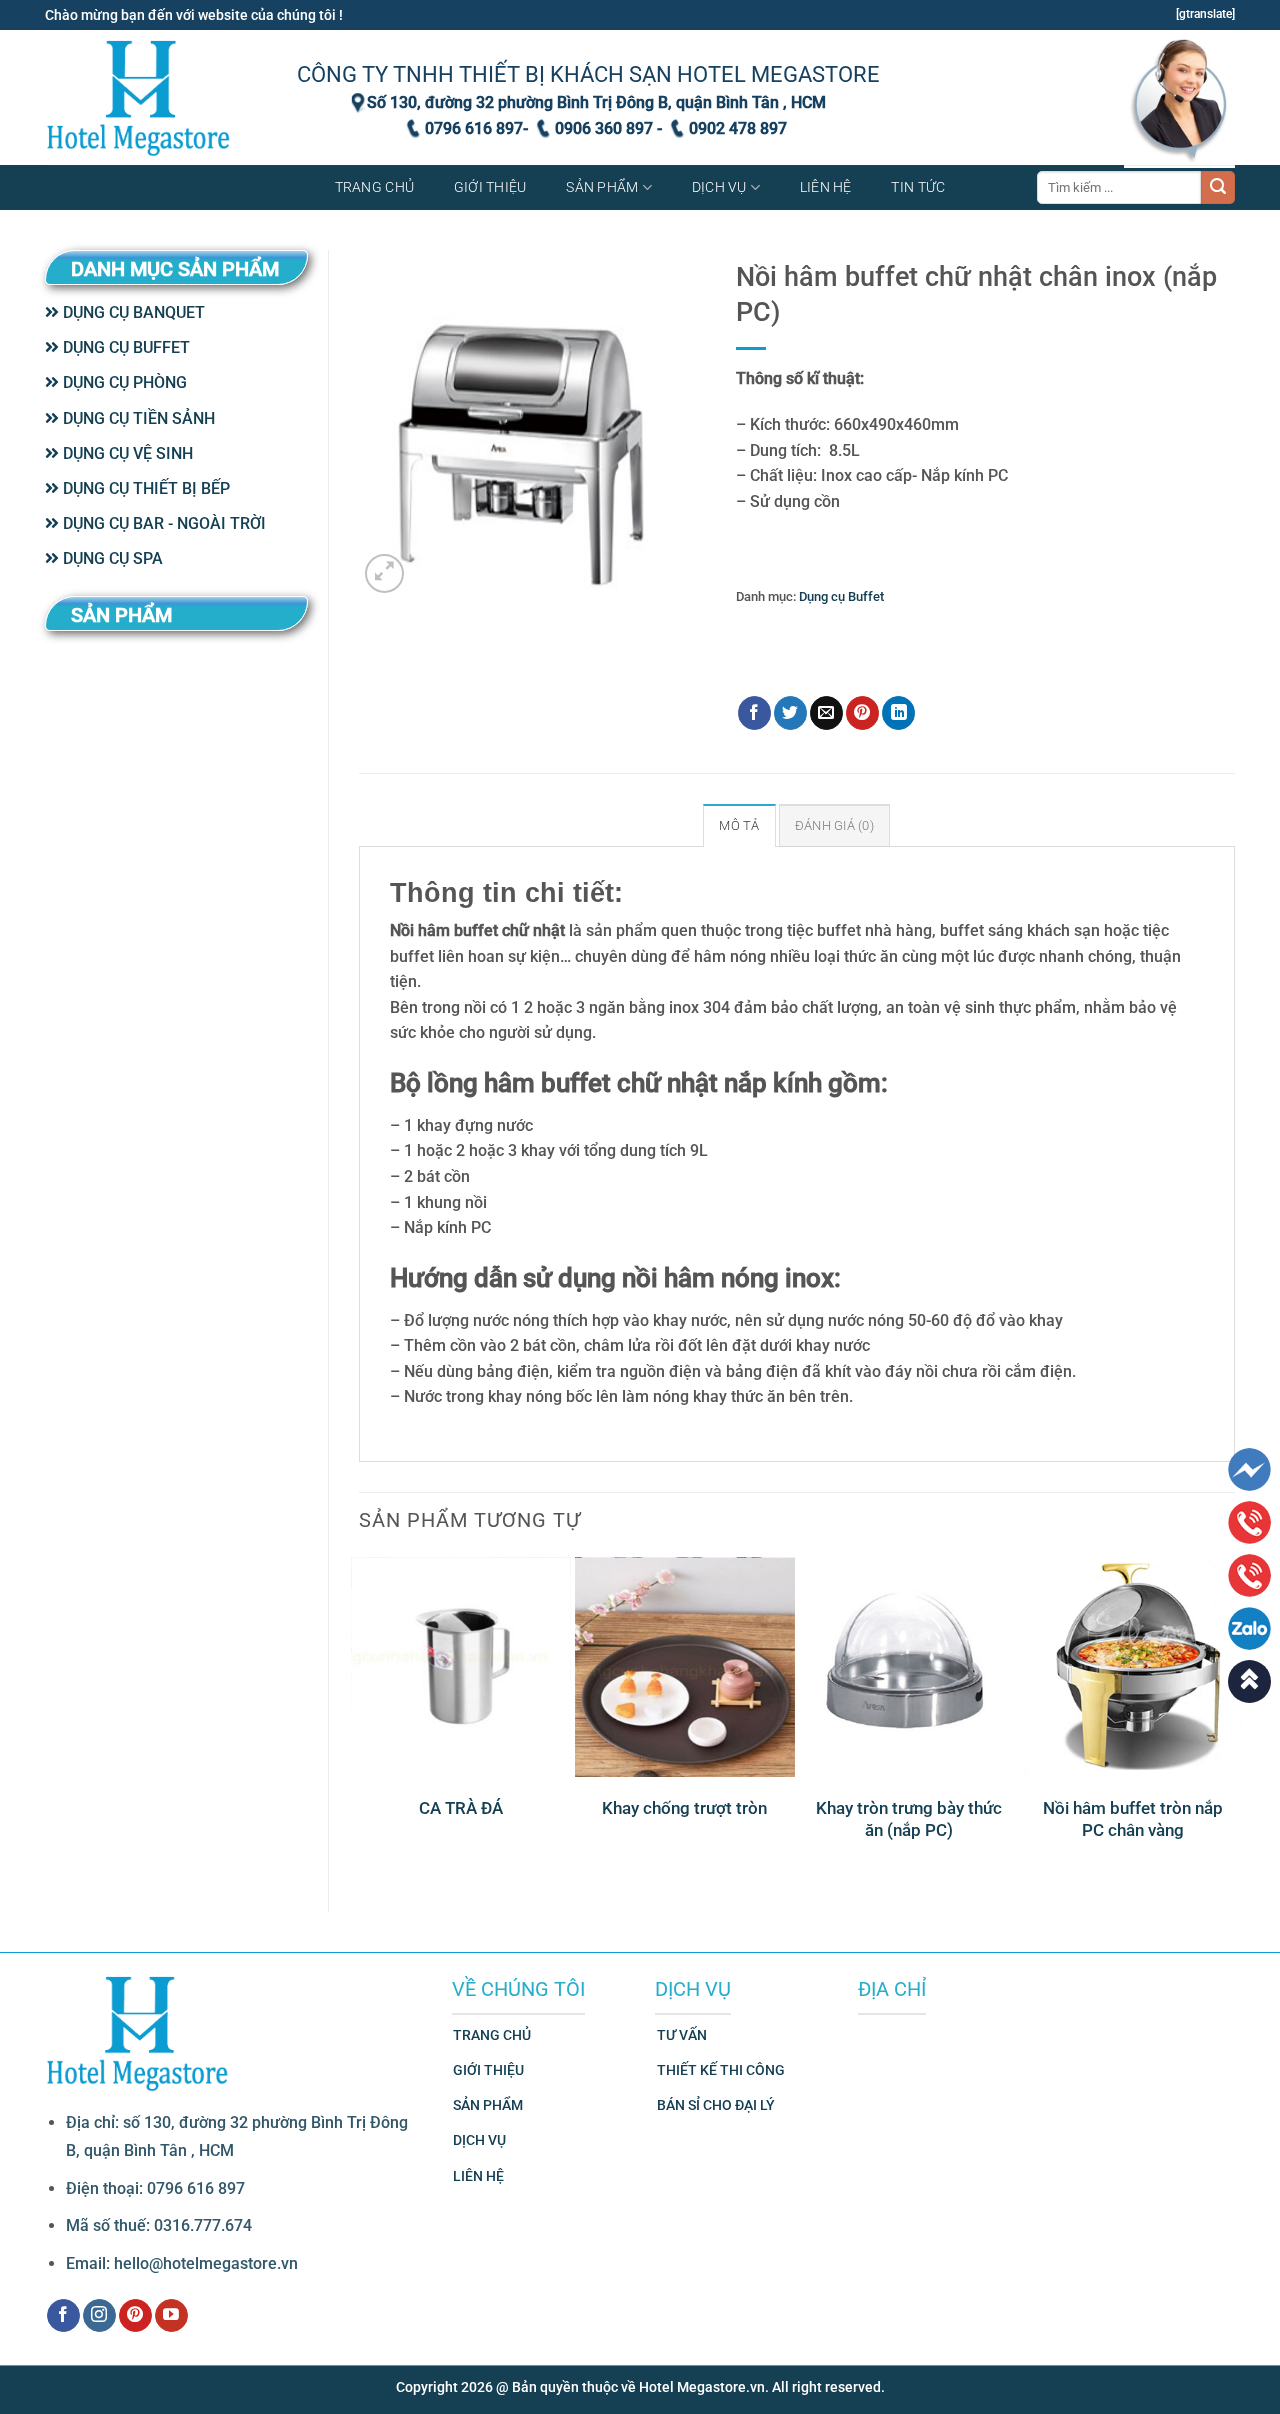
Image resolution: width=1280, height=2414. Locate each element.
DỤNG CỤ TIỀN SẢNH (137, 418)
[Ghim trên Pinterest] (862, 713)
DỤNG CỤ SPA (111, 558)
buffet (781, 626)
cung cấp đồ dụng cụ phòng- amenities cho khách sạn (957, 626)
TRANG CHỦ (492, 2035)
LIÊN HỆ (478, 2176)
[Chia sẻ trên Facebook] (754, 713)
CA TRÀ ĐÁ (461, 1808)
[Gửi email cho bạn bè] (826, 713)
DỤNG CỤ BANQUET (132, 312)
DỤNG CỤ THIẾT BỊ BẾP (144, 488)
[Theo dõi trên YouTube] (171, 2316)
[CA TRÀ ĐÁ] (461, 1667)
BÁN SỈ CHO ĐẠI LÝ (716, 2105)
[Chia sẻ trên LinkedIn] (898, 713)
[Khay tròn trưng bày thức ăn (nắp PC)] (909, 1667)
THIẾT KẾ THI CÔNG (721, 2070)
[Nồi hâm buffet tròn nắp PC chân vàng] (1133, 1667)
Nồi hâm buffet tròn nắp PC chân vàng (1133, 1819)
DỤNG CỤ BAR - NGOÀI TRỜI (162, 523)
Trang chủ (375, 187)
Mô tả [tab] (739, 825)
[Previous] (360, 1718)
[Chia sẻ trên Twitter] (790, 713)
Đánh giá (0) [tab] (834, 825)
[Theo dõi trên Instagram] (99, 2316)
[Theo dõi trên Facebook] (63, 2316)
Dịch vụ (719, 187)
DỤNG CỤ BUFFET (124, 347)
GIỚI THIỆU (488, 2070)
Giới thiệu (490, 187)
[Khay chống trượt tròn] (685, 1667)
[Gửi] (1218, 188)
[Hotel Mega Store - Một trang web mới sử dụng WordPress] (140, 97)
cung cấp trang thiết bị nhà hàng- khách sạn (965, 647)
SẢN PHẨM (488, 2105)
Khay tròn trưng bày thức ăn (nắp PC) (909, 1819)
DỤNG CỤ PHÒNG (123, 382)
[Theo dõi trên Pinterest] (135, 2316)
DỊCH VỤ (479, 2140)
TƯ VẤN (682, 2035)
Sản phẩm (602, 187)
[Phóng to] (384, 573)
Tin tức (918, 187)
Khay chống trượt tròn (684, 1808)
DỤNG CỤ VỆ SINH (126, 453)
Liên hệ (826, 187)
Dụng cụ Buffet (841, 596)
